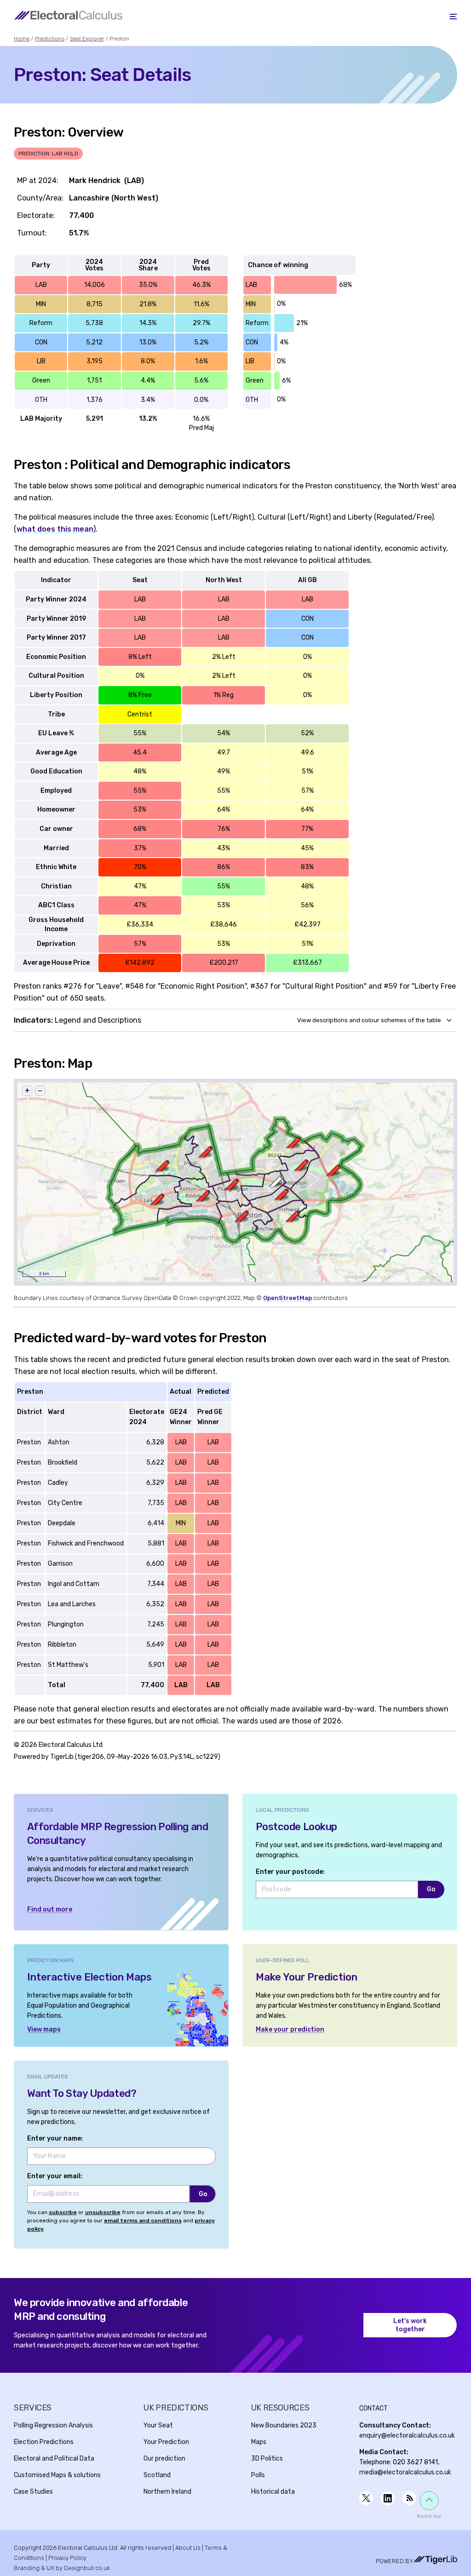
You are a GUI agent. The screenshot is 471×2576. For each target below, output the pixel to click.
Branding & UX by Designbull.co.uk (62, 2568)
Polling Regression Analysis (53, 2425)
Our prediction (164, 2459)
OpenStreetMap (287, 1298)
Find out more (50, 1909)
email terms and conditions (143, 2221)
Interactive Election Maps (89, 1977)
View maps (44, 2029)
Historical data (273, 2492)
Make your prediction (290, 2029)
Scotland (157, 2475)
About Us (188, 2548)
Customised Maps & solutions (57, 2475)
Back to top (429, 2516)
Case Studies (33, 2492)
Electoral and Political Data (54, 2459)
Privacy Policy (67, 2558)
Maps (259, 2442)
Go (431, 1889)
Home (22, 39)
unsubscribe (103, 2212)
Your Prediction (166, 2442)
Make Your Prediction (307, 1977)
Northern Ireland (167, 2492)
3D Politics (267, 2459)
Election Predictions (44, 2442)
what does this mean (55, 529)
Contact (373, 2408)
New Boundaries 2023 (284, 2425)
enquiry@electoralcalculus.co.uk (407, 2436)
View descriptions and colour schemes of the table (369, 1020)
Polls (258, 2475)
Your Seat (158, 2425)
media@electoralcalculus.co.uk (405, 2472)
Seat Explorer (87, 39)
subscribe (63, 2212)
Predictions (50, 39)
